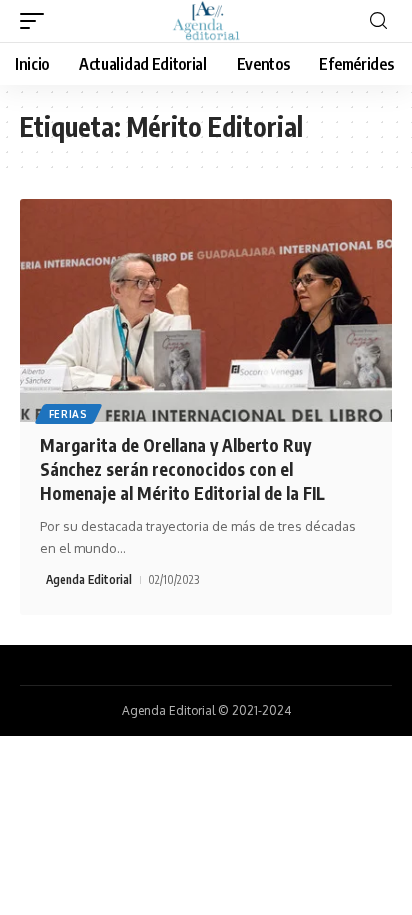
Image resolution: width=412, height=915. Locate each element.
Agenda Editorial (89, 579)
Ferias (68, 414)
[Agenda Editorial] (206, 21)
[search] (378, 21)
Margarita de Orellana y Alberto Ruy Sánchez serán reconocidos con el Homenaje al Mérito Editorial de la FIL (182, 469)
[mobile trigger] (37, 21)
